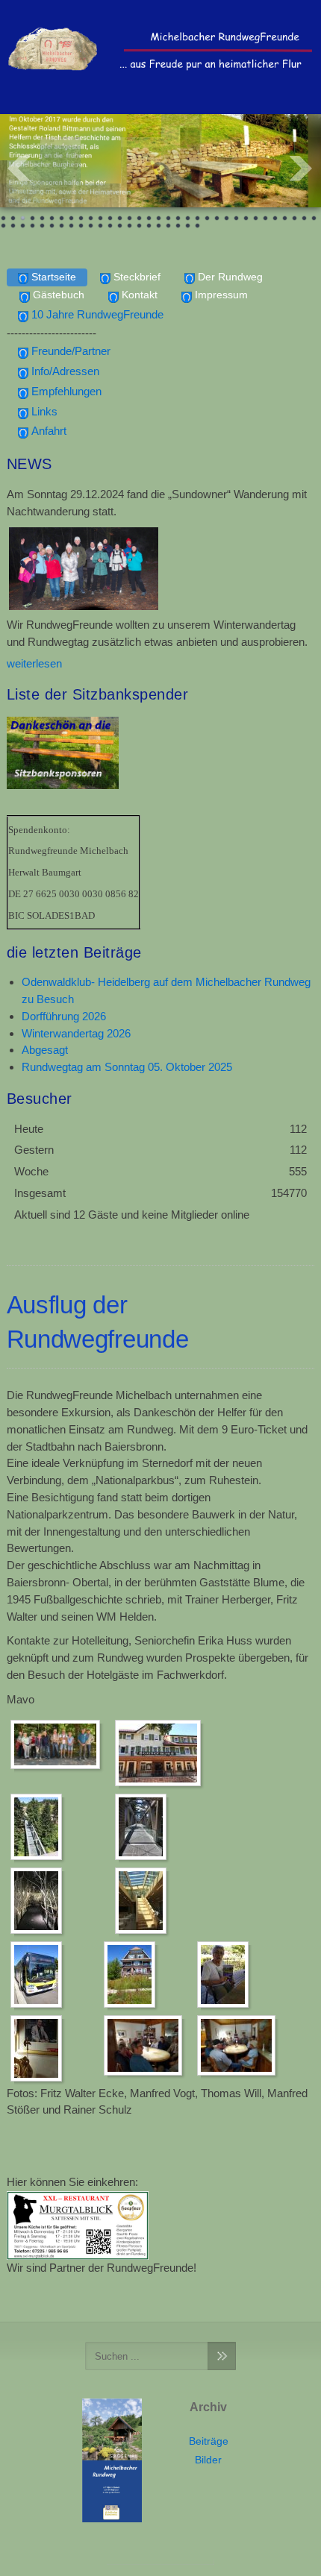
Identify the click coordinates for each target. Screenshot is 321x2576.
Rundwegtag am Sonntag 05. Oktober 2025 (127, 1067)
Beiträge (209, 2441)
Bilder (208, 2460)
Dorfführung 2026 (64, 1016)
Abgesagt (45, 1050)
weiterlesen (34, 663)
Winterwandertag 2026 (76, 1033)
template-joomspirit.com (160, 2562)
